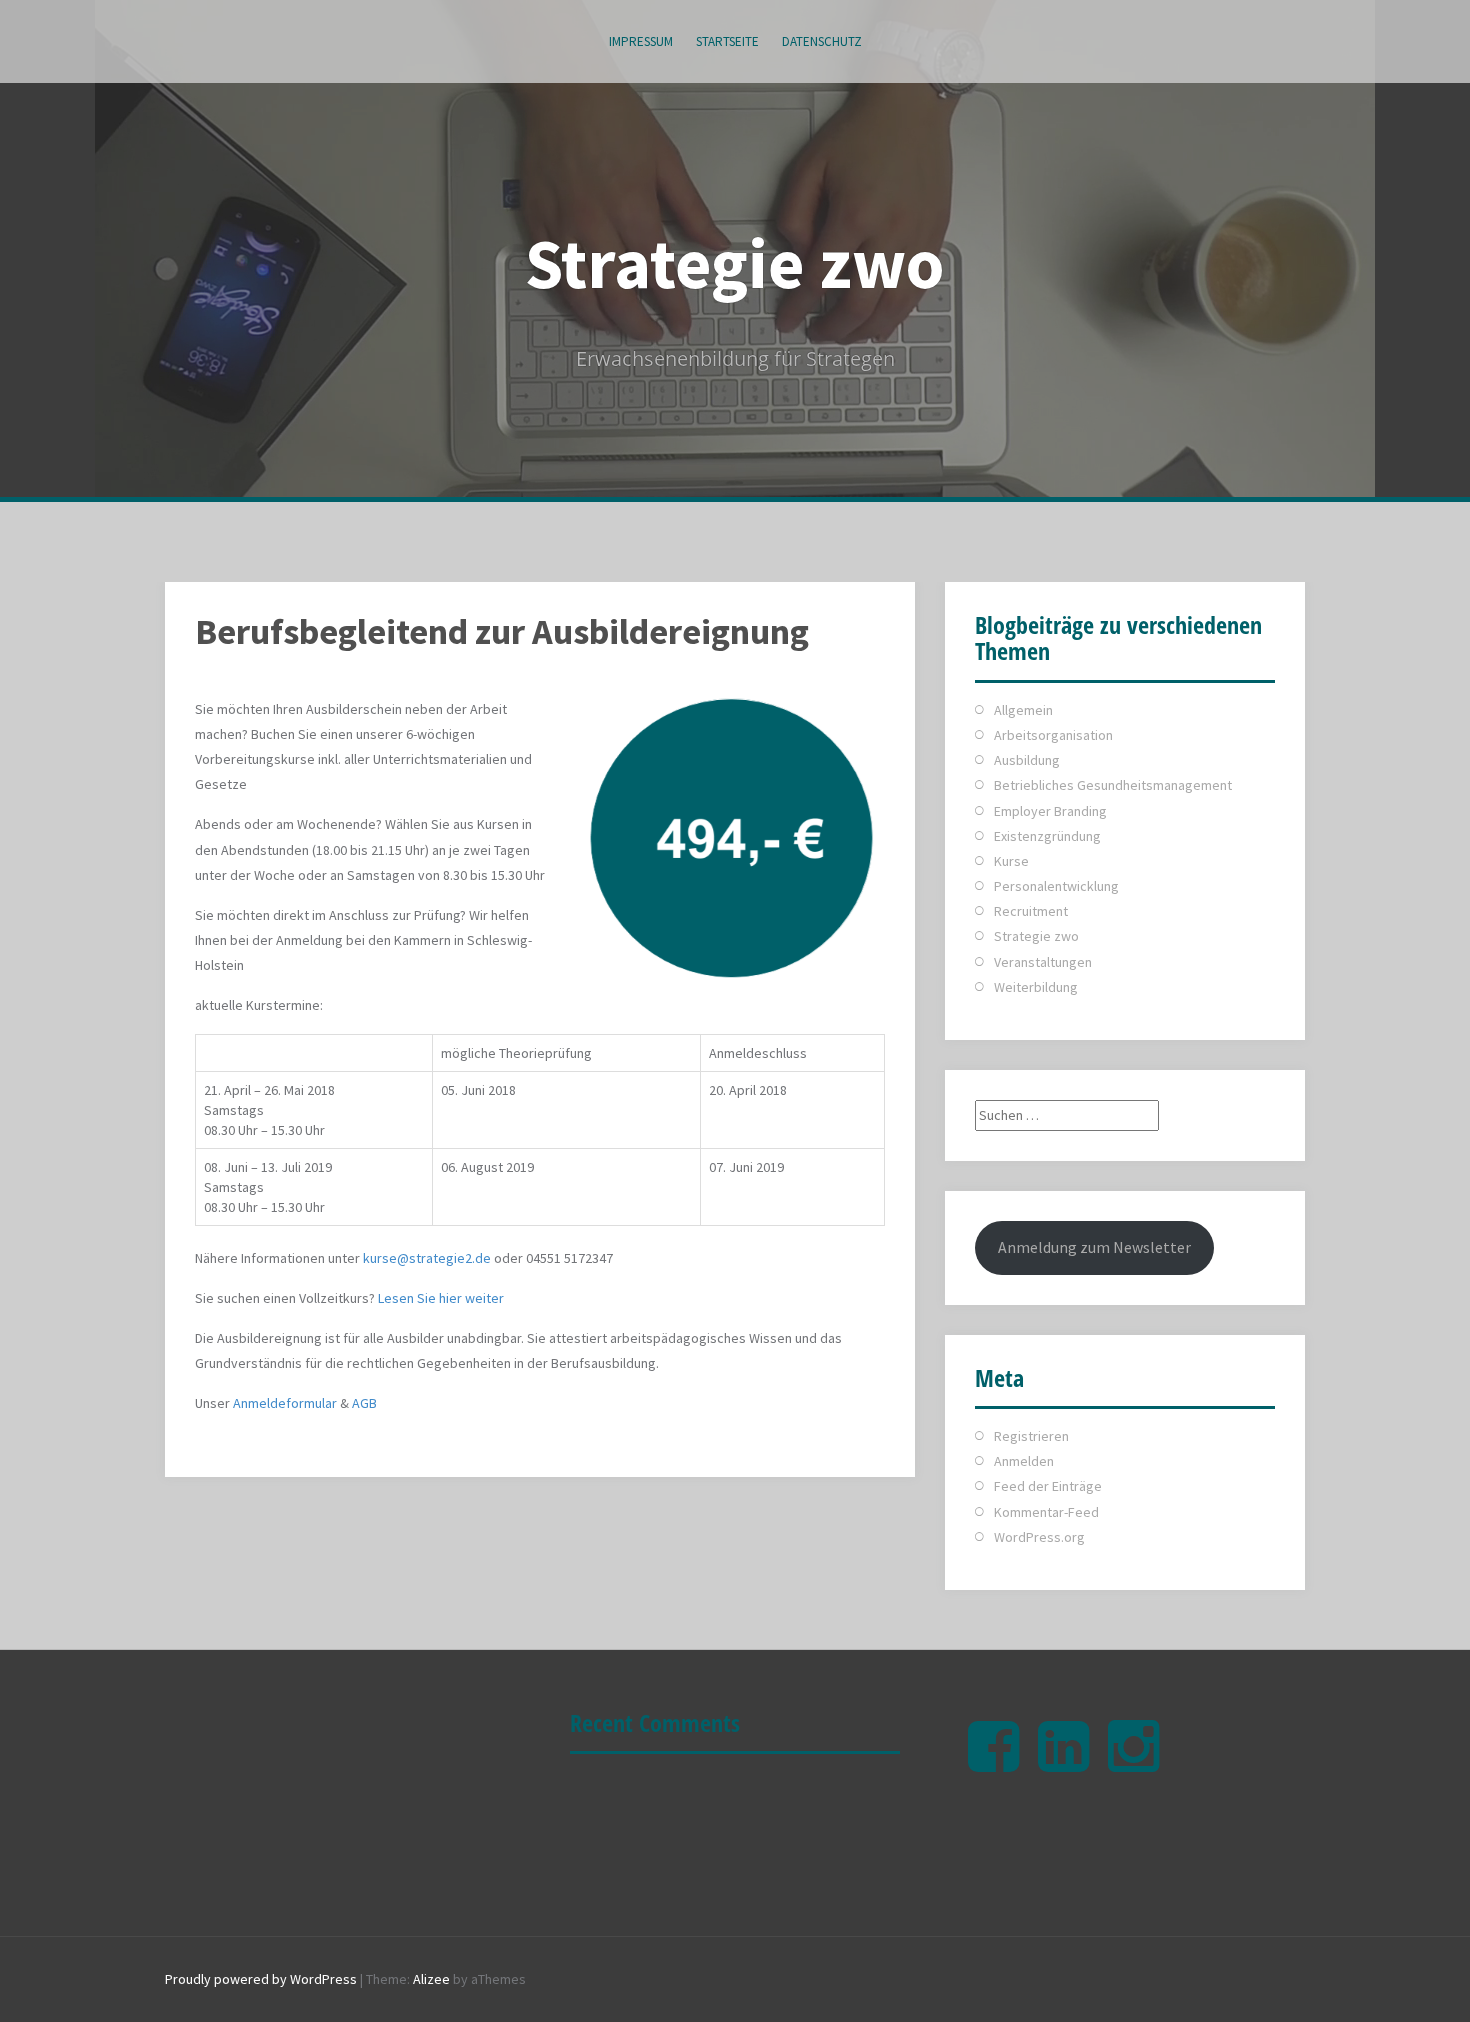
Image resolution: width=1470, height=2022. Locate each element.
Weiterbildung (1036, 987)
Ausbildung (1027, 760)
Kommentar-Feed (1046, 1512)
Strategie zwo (735, 263)
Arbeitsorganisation (1053, 735)
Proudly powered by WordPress (261, 1979)
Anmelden (1024, 1461)
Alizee (431, 1979)
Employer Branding (1050, 811)
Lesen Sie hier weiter (441, 1298)
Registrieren (1031, 1436)
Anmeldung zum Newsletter (1094, 1247)
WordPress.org (1039, 1537)
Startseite (727, 41)
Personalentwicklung (1056, 886)
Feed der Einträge (1048, 1486)
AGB (364, 1403)
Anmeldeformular (285, 1403)
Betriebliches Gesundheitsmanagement (1113, 785)
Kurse (1011, 861)
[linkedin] (1063, 1763)
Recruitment (1031, 911)
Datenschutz (822, 41)
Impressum (641, 41)
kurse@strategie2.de (427, 1258)
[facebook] (993, 1763)
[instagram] (1133, 1763)
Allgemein (1023, 710)
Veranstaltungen (1043, 962)
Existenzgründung (1047, 836)
